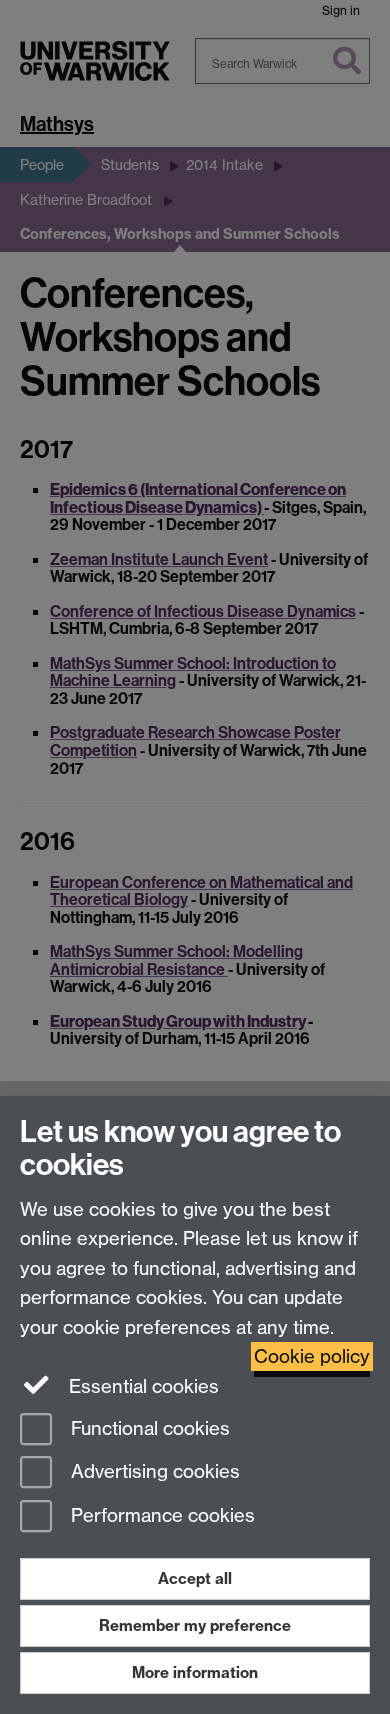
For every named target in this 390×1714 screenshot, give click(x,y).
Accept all (195, 1578)
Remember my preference (195, 1625)
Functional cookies (148, 1428)
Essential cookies (141, 1386)
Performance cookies (160, 1516)
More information (195, 1672)
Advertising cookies (153, 1472)
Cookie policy (312, 1356)
